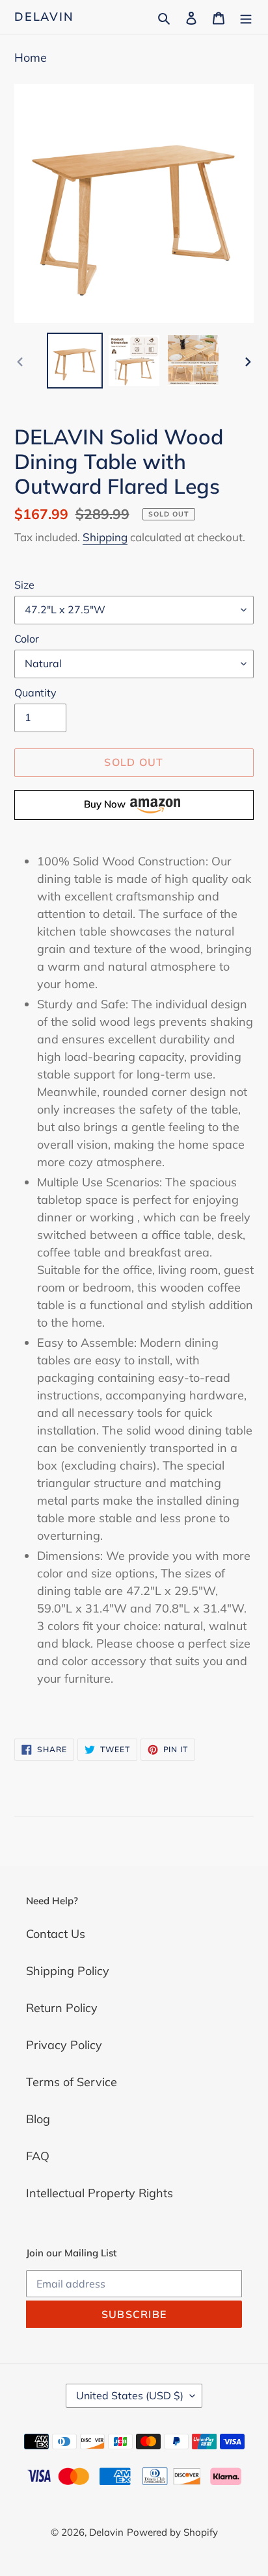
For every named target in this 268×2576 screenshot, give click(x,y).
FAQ (38, 2156)
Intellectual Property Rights (100, 2193)
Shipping (105, 537)
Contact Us (56, 1934)
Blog (38, 2119)
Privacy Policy (64, 2045)
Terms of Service (72, 2082)
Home (31, 57)
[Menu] (246, 17)
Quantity (35, 693)
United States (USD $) (130, 2395)
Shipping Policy (68, 1971)
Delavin (44, 17)
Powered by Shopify (172, 2532)
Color (27, 639)
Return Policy (62, 2008)
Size (24, 585)
